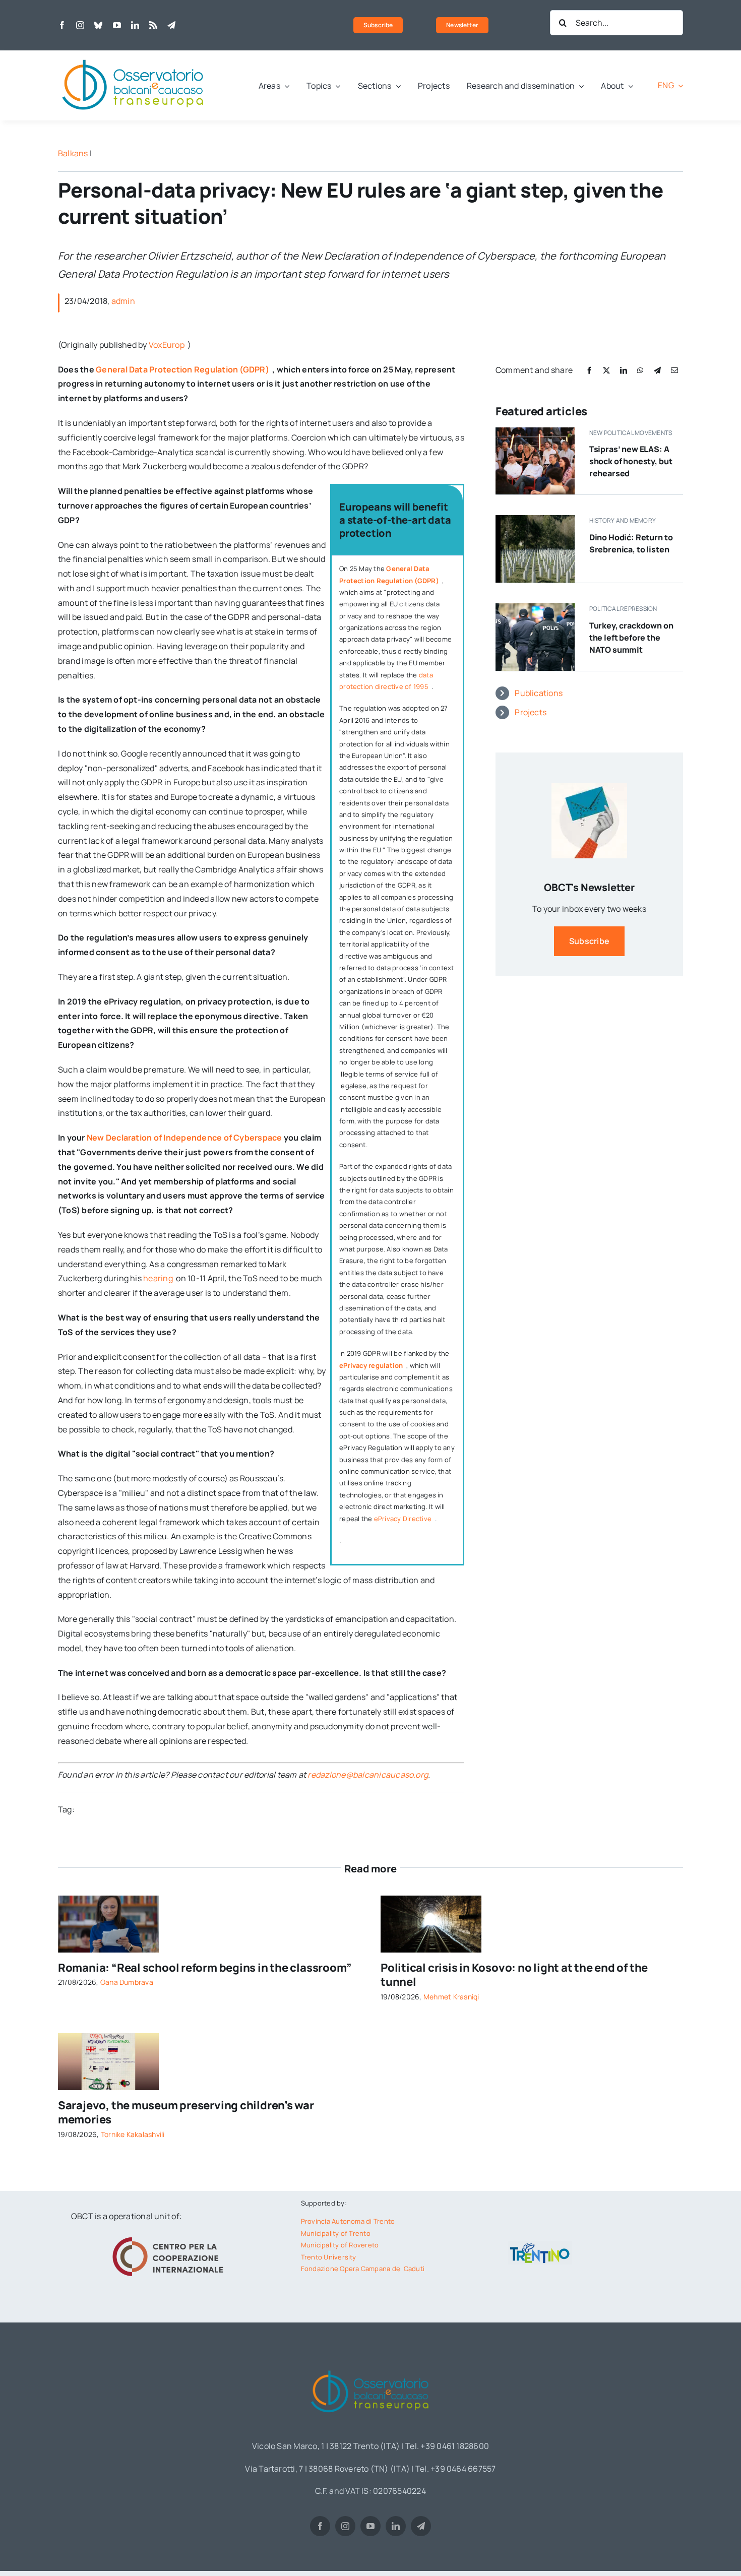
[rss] (153, 25)
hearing (159, 1278)
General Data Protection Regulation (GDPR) (183, 369)
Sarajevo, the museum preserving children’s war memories (186, 2113)
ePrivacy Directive (404, 1519)
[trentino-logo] (540, 2245)
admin (123, 301)
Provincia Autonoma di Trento (348, 2221)
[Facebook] (589, 370)
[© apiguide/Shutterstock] (431, 1900)
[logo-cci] (170, 2236)
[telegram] (171, 25)
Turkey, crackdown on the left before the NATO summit (631, 638)
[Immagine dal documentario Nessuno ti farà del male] (535, 519)
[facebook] (62, 25)
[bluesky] (98, 25)
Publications (539, 693)
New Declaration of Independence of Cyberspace (184, 1138)
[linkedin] (135, 25)
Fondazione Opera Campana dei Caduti (363, 2269)
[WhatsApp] (640, 370)
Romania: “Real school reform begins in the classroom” (205, 1968)
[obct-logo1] (134, 54)
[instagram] (80, 25)
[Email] (674, 370)
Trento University (329, 2257)
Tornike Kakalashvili (133, 2134)
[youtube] (117, 25)
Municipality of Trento (336, 2233)
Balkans (73, 153)
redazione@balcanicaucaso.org (368, 1775)
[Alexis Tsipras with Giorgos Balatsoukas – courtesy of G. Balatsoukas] (535, 431)
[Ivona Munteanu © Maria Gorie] (108, 1900)
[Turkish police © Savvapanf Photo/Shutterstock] (535, 607)
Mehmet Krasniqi (451, 1997)
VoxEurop (167, 345)
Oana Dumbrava (127, 1982)
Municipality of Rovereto (340, 2245)
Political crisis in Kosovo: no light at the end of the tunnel (514, 1975)
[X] (606, 370)
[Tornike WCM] (108, 2037)
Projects (531, 712)
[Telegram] (657, 370)
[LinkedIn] (624, 370)
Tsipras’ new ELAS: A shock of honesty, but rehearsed (631, 461)
